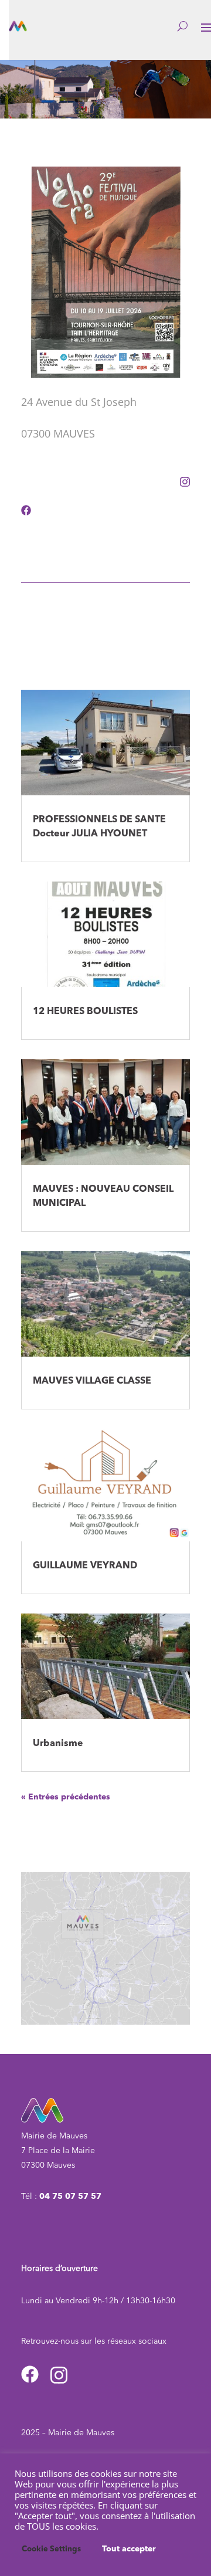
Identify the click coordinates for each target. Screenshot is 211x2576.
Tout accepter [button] (129, 2549)
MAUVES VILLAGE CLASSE (92, 1381)
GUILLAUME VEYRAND (85, 1566)
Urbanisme (58, 1744)
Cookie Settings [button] (51, 2549)
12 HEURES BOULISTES (85, 1012)
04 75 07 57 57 (70, 2197)
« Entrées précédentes (66, 1797)
